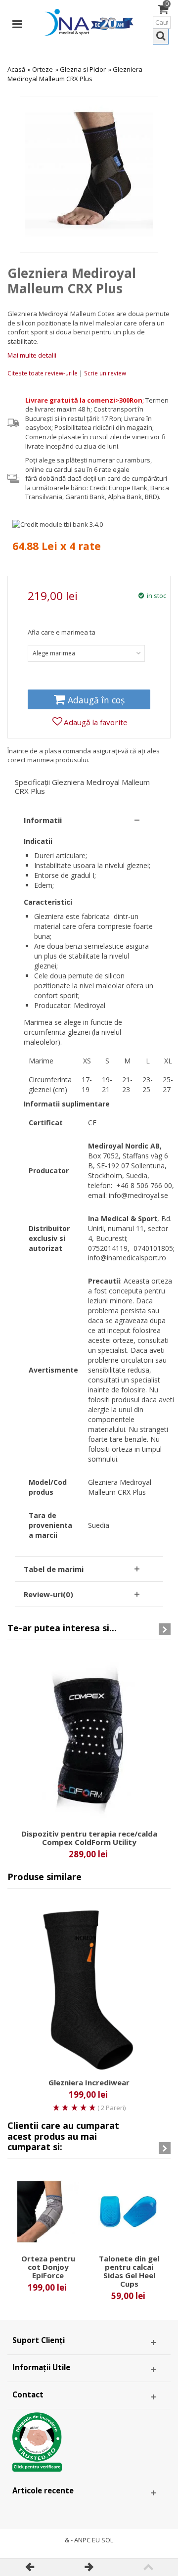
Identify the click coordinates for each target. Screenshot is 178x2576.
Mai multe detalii (32, 355)
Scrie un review (105, 373)
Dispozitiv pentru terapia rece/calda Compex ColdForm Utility (89, 1838)
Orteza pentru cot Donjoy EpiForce (48, 2267)
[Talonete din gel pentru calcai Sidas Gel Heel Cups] (129, 2212)
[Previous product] (30, 2567)
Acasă (16, 69)
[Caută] (161, 37)
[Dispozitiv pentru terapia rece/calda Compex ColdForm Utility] (89, 1740)
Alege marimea (54, 653)
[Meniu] (17, 22)
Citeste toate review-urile (43, 373)
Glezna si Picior (83, 69)
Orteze (43, 69)
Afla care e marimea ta (62, 632)
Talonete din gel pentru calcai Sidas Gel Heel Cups (129, 2271)
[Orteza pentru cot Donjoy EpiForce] (48, 2212)
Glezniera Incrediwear (89, 2083)
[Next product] (89, 2567)
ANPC (82, 2540)
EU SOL (103, 2540)
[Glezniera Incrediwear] (89, 1989)
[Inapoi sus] (148, 2567)
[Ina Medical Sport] (89, 21)
